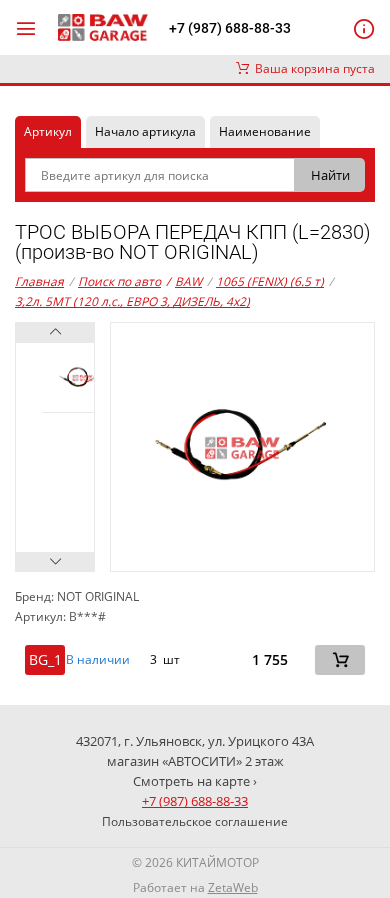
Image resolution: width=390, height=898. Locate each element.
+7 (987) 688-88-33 (230, 28)
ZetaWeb (233, 887)
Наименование (265, 131)
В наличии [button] (98, 660)
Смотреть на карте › (195, 781)
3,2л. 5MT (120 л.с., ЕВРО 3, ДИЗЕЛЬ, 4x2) (132, 301)
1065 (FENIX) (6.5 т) (270, 281)
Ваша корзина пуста (312, 68)
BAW (184, 281)
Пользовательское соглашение (195, 821)
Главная (39, 281)
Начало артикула (145, 131)
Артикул (48, 131)
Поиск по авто (119, 281)
